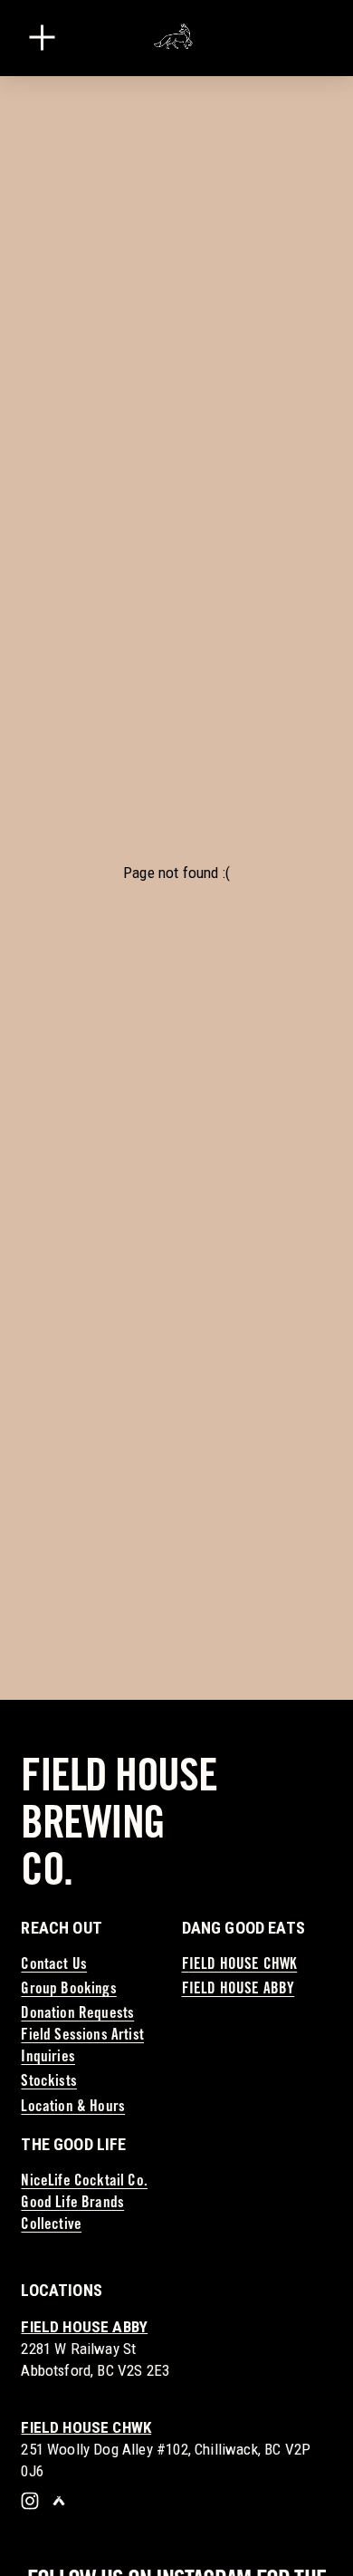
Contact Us (54, 1966)
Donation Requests (77, 2015)
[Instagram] (30, 2501)
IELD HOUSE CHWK (243, 1966)
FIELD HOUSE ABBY (239, 1990)
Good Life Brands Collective (72, 2215)
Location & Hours (73, 2108)
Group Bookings (68, 1990)
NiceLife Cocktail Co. (84, 2182)
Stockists (49, 2083)
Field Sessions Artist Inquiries (82, 2047)
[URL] (59, 2501)
